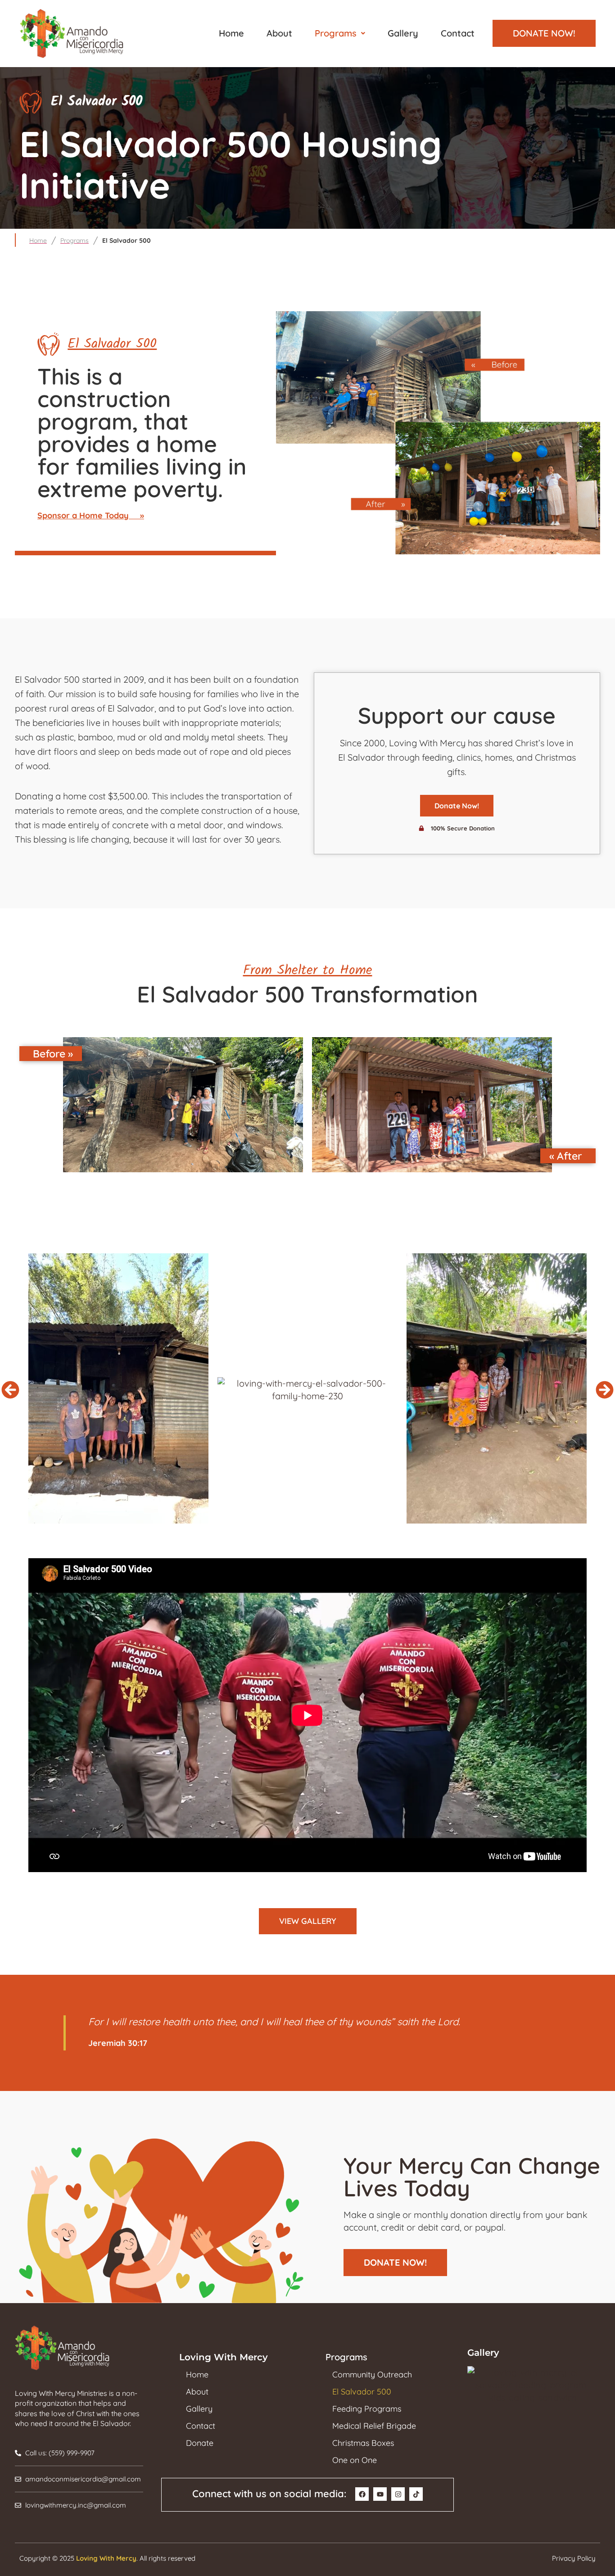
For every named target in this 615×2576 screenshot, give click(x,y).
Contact (458, 33)
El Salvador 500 (362, 2392)
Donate (200, 2443)
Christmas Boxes (363, 2443)
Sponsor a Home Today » (91, 515)
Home (231, 33)
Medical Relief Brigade (374, 2426)
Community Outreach (372, 2375)
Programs (336, 33)
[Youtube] (380, 2494)
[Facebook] (362, 2494)
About (279, 33)
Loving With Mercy (106, 2558)
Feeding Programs (367, 2409)
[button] (340, 33)
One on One (355, 2460)
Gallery (403, 33)
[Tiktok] (416, 2494)
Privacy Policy (574, 2558)
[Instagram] (398, 2494)
